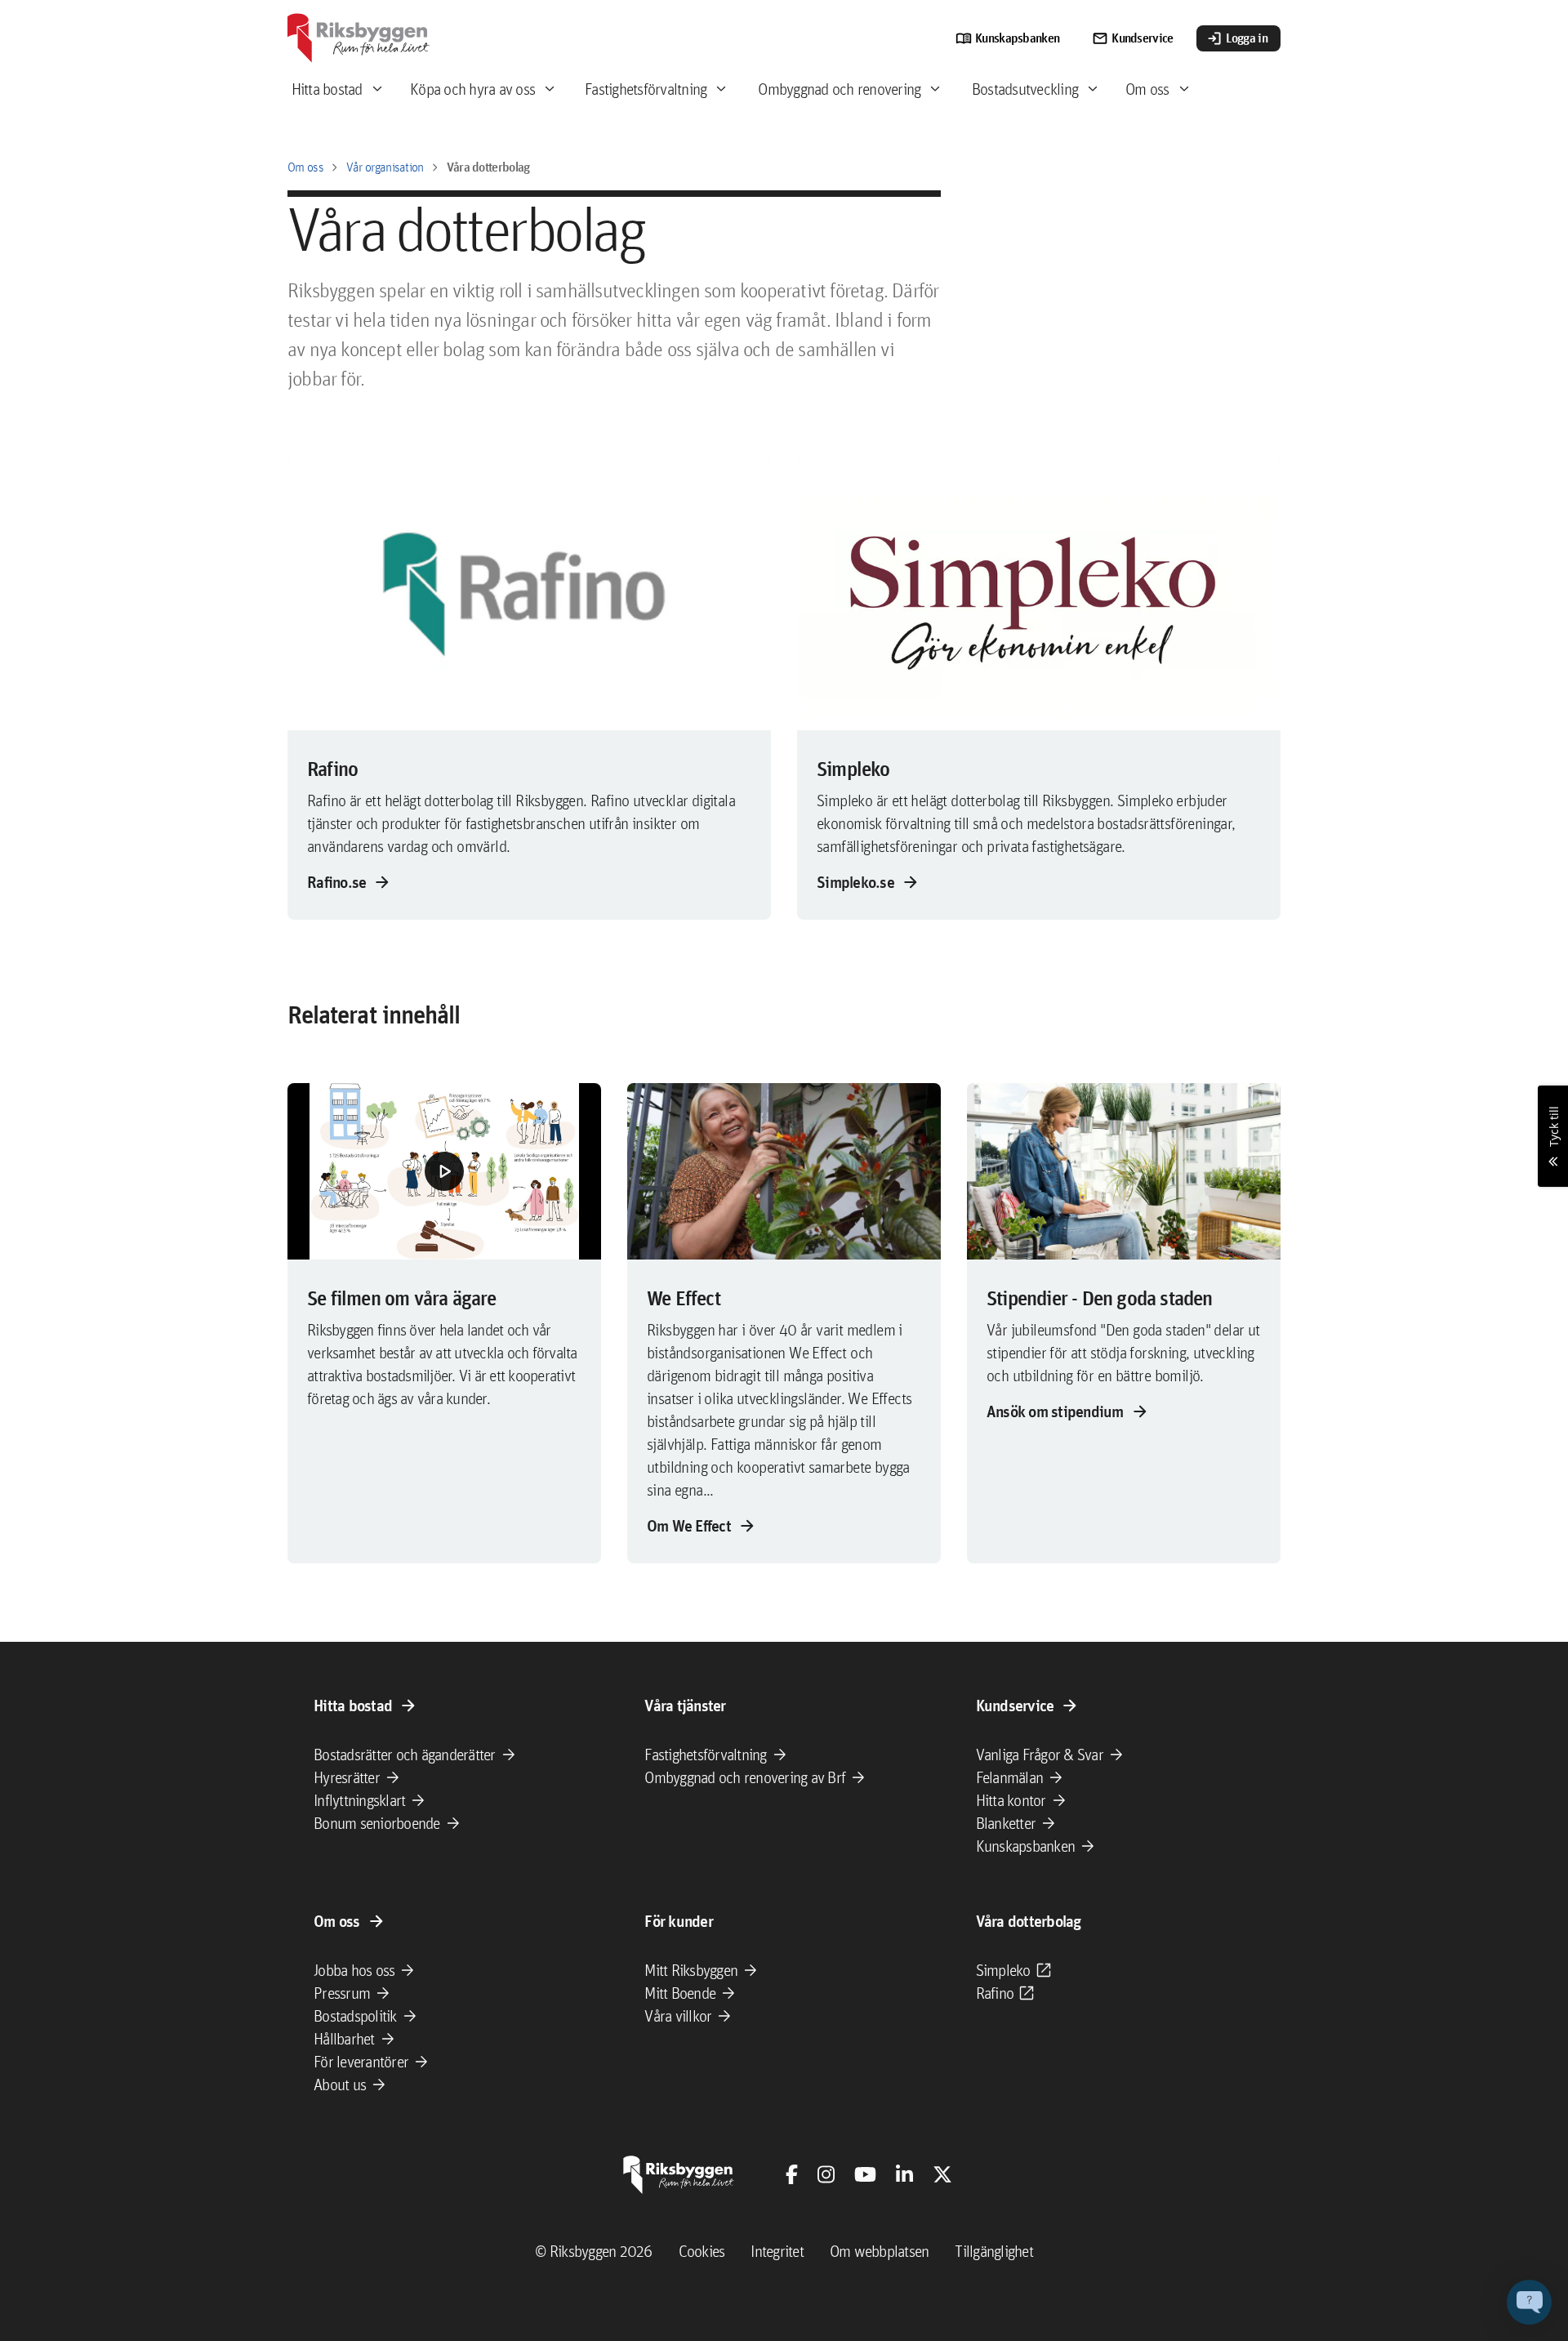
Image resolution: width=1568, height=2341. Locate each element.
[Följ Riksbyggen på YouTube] (865, 2174)
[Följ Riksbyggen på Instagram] (826, 2174)
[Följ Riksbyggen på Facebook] (792, 2174)
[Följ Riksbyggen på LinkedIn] (904, 2174)
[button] (444, 1171)
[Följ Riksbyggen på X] (942, 2174)
